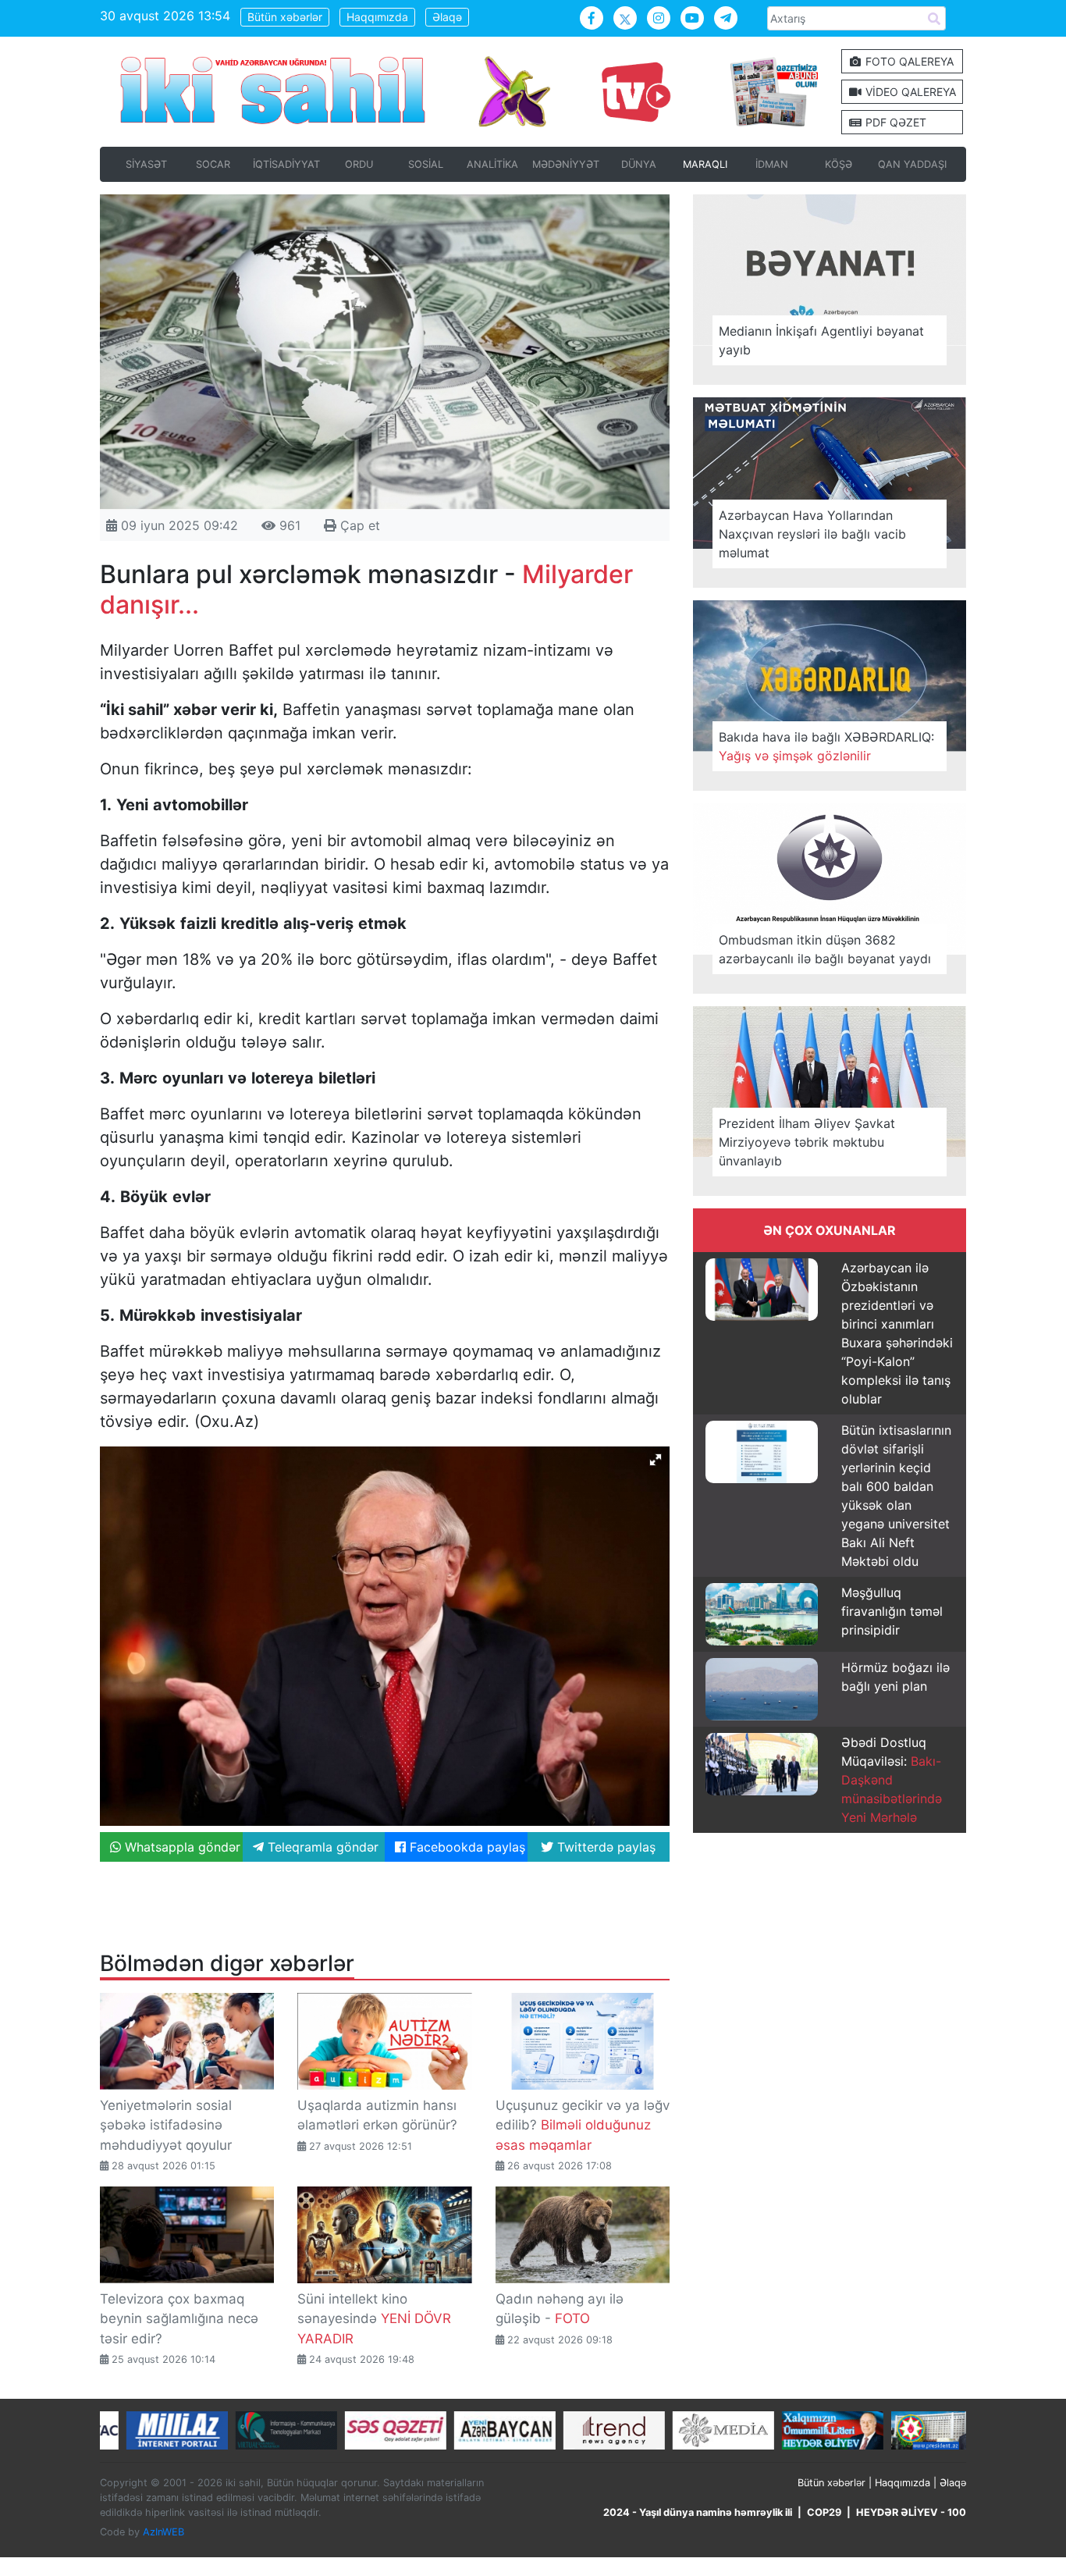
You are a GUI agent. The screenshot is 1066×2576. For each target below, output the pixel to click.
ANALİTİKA (492, 164)
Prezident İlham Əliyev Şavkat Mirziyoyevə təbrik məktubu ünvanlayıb (807, 1142)
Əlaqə (447, 17)
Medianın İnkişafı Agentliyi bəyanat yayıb (821, 340)
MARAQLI (705, 164)
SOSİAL (426, 164)
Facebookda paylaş (465, 1847)
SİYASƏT (146, 164)
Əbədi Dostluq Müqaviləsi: (892, 1780)
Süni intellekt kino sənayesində (374, 2319)
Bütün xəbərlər (285, 17)
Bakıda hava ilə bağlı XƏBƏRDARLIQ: (826, 746)
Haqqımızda (377, 17)
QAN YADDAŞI (912, 164)
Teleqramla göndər (321, 1847)
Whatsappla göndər (181, 1847)
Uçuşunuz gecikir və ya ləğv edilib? (583, 2125)
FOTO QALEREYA (908, 61)
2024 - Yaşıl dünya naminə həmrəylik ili (698, 2512)
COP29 (824, 2512)
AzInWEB (163, 2532)
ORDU (359, 164)
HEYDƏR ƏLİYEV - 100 (911, 2512)
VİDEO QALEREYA (909, 92)
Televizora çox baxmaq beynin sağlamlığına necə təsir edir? (179, 2319)
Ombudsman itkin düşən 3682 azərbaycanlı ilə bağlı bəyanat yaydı (825, 949)
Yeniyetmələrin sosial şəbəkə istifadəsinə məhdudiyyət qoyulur (166, 2125)
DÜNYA (639, 164)
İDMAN (772, 164)
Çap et (358, 525)
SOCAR (213, 164)
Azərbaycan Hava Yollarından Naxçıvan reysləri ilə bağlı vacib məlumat (812, 534)
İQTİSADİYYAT (286, 164)
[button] (656, 1460)
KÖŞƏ (839, 164)
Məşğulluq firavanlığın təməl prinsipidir (892, 1611)
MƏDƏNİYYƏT (566, 164)
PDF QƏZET (894, 122)
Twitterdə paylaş (604, 1847)
